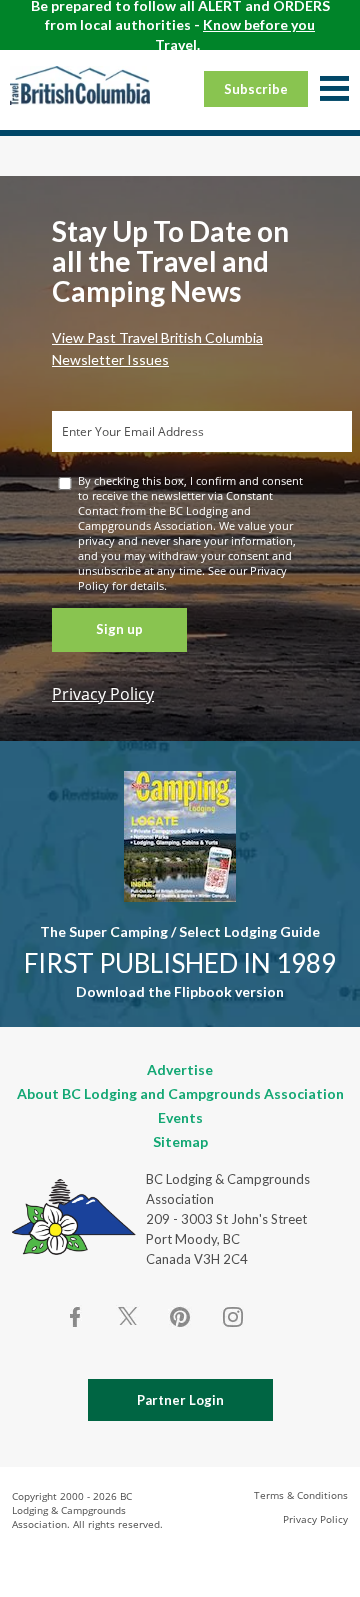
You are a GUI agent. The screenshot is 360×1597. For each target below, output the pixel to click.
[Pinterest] (180, 1317)
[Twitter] (128, 1315)
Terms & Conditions (301, 1495)
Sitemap (180, 1141)
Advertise (180, 1069)
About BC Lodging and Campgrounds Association (180, 1093)
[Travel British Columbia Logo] (80, 85)
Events (180, 1117)
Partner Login (180, 1400)
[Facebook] (76, 1317)
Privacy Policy (103, 694)
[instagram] (232, 1317)
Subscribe (256, 89)
